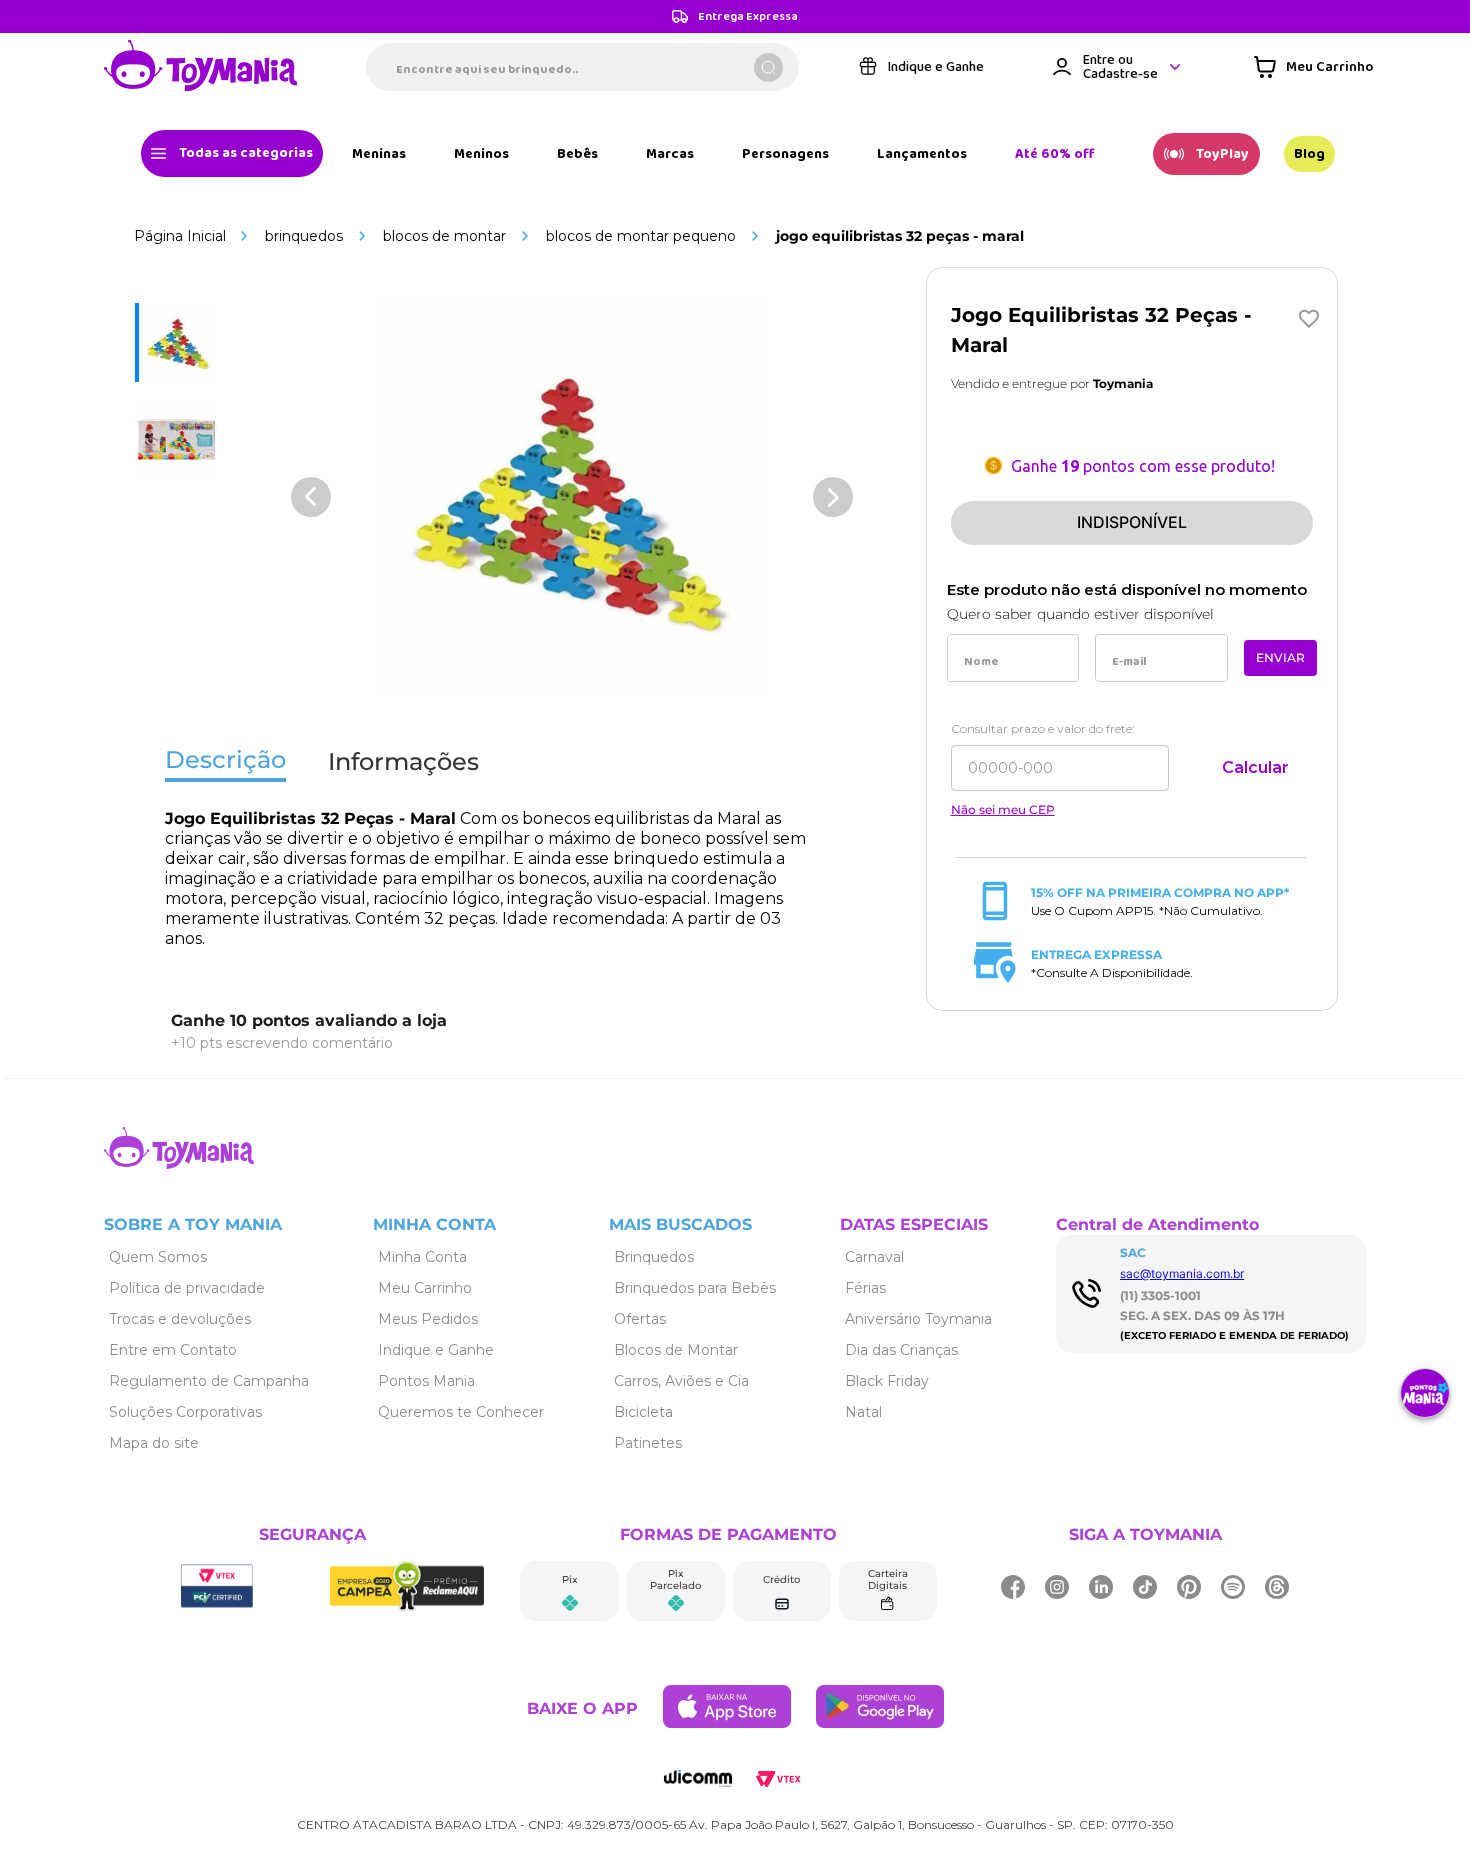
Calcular (1255, 767)
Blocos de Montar (444, 236)
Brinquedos (304, 236)
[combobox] (582, 67)
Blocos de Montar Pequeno (641, 236)
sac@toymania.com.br (1182, 1273)
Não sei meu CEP (1003, 810)
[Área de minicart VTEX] (1313, 67)
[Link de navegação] (201, 67)
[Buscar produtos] (768, 67)
